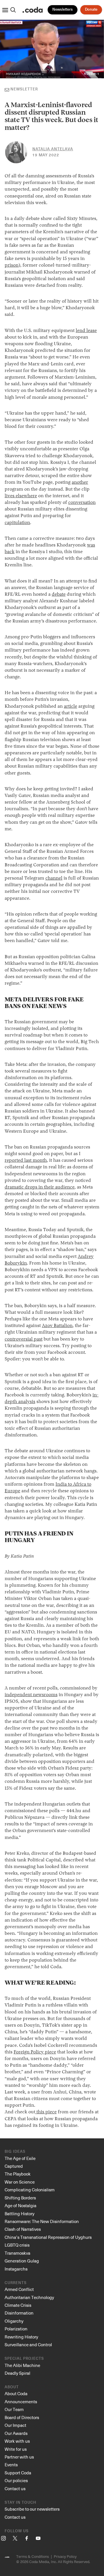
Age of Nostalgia (21, 2205)
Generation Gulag (22, 2261)
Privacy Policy (65, 2556)
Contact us (15, 2488)
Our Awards (16, 2433)
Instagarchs (16, 2269)
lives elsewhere (21, 496)
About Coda (16, 2393)
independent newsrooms (31, 1695)
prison (12, 265)
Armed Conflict (19, 2289)
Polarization (16, 2329)
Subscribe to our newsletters (32, 2509)
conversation (82, 503)
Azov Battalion (57, 1326)
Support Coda (18, 2473)
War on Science (20, 2182)
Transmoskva (17, 2253)
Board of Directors (22, 2417)
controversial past (24, 1339)
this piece (46, 2112)
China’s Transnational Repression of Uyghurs (48, 2237)
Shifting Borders (20, 2198)
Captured (14, 2166)
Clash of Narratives (23, 2229)
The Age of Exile (20, 2158)
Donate (91, 10)
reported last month (26, 1161)
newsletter (24, 89)
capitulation (17, 523)
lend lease (86, 331)
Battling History (19, 2214)
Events (11, 2465)
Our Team (14, 2409)
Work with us (17, 2441)
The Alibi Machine (22, 2365)
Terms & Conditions (32, 2556)
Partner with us (19, 2457)
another (80, 483)
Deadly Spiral (17, 2373)
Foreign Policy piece (35, 2052)
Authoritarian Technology (29, 2297)
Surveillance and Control (28, 2345)
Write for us (16, 2449)
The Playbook (18, 2174)
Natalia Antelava (53, 149)
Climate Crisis (18, 2305)
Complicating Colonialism (30, 2190)
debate (59, 595)
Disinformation (19, 2313)
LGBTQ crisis (17, 2245)
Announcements (21, 2402)
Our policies (16, 2480)
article (70, 707)
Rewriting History (21, 2337)
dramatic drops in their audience (40, 1187)
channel (54, 878)
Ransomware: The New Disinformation (42, 2221)
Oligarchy (14, 2321)
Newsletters (63, 10)
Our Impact (15, 2425)
